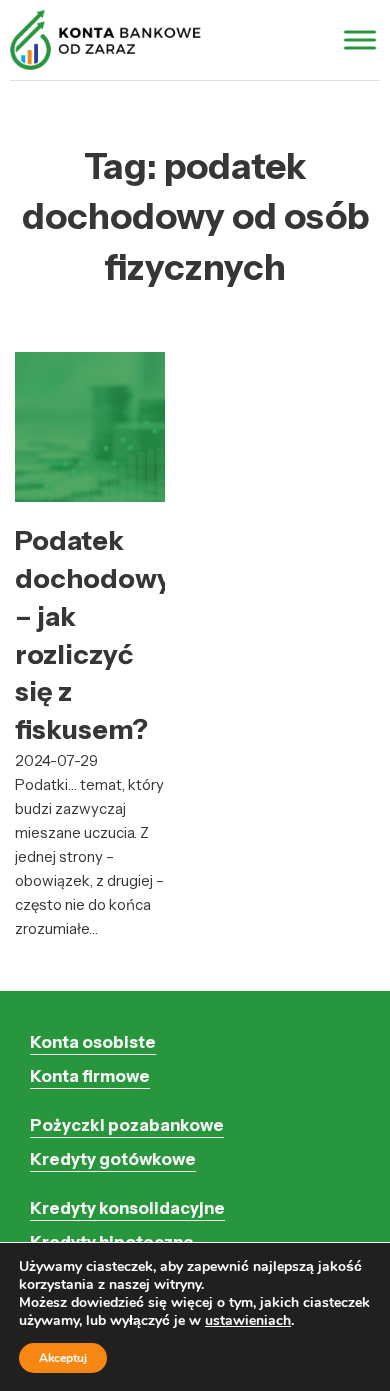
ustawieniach (248, 1321)
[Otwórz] (360, 39)
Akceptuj (63, 1358)
